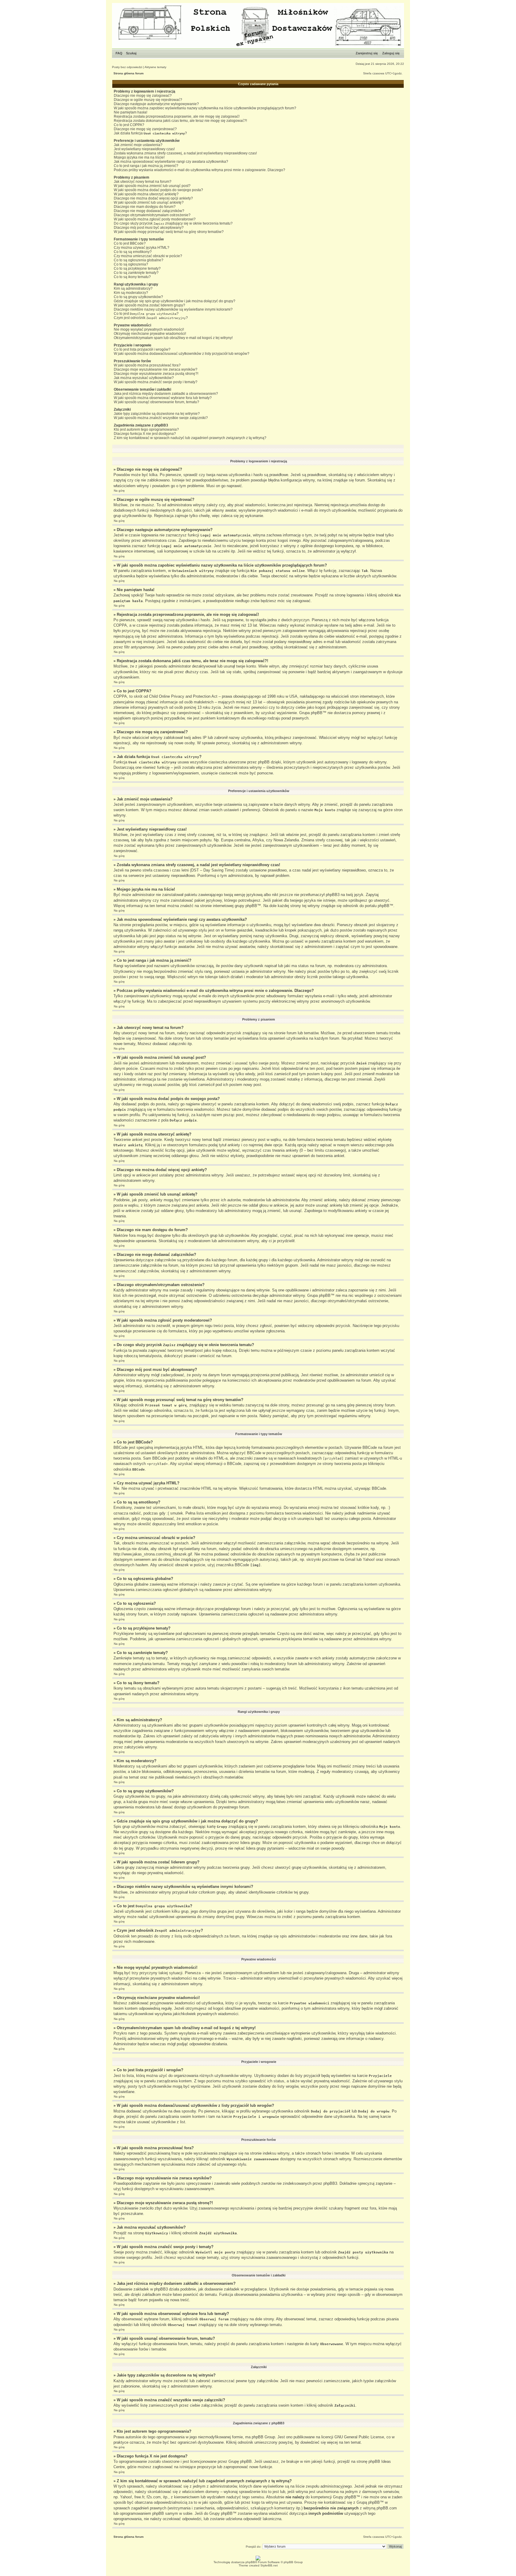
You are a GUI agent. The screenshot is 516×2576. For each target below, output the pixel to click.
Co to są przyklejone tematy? (137, 269)
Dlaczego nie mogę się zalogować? (143, 96)
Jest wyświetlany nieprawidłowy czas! (144, 149)
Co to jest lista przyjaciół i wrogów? (142, 349)
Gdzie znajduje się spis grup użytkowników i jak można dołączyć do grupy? (175, 301)
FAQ (119, 53)
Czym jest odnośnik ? (151, 318)
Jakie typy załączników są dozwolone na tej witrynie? (157, 414)
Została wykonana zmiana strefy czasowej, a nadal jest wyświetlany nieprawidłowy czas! (185, 153)
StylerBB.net (269, 2565)
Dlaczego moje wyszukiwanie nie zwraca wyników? (156, 369)
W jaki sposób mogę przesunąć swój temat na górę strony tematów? (169, 232)
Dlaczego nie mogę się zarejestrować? (145, 129)
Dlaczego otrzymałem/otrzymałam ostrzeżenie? (152, 215)
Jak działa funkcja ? (150, 133)
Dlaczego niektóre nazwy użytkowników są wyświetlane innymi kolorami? (173, 309)
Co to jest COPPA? (129, 125)
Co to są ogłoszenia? (131, 264)
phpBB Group (263, 2437)
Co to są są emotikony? (133, 252)
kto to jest (270, 2492)
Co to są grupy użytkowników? (138, 297)
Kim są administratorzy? (133, 289)
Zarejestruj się (367, 53)
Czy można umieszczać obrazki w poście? (148, 256)
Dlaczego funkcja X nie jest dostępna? (145, 434)
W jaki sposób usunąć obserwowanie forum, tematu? (156, 402)
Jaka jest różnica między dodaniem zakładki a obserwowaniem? (166, 394)
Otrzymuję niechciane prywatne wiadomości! (150, 334)
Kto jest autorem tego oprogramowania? (146, 429)
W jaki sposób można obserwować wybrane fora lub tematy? (163, 398)
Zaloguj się (391, 53)
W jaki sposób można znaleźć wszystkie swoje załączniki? (161, 418)
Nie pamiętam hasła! (130, 112)
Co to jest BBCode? (130, 243)
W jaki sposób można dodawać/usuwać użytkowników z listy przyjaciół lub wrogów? (182, 354)
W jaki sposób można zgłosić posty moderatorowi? (155, 219)
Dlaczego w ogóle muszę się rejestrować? (148, 100)
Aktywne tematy (155, 67)
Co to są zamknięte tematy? (136, 273)
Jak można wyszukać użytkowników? (144, 378)
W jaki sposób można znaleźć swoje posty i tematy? (156, 382)
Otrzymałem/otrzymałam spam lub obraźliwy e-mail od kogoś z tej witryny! (173, 338)
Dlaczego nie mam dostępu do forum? (145, 207)
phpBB (250, 2562)
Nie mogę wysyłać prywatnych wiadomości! (149, 329)
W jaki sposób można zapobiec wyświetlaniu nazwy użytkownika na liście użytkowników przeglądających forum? (205, 108)
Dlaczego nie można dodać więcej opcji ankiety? (153, 198)
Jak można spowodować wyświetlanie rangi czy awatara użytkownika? (171, 162)
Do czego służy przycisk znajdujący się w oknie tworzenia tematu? (173, 223)
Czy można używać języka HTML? (142, 248)
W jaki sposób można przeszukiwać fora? (147, 365)
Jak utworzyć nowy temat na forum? (143, 182)
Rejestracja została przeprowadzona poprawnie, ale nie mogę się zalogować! (177, 116)
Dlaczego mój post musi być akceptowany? (149, 228)
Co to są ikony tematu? (132, 277)
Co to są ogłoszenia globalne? (139, 260)
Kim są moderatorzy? (131, 293)
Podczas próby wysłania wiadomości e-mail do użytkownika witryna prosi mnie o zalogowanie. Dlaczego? (199, 170)
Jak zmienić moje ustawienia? (138, 145)
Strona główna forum (129, 73)
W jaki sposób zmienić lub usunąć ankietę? (149, 202)
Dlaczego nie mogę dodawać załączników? (149, 211)
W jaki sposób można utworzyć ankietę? (146, 194)
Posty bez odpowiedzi (127, 67)
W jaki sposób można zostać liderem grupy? (149, 305)
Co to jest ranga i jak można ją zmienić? (146, 166)
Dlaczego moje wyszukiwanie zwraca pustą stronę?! (156, 374)
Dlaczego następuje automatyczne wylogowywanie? (156, 104)
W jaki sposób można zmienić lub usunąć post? (152, 186)
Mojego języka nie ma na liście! (139, 157)
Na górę (119, 491)
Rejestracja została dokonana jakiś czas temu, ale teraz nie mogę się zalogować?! (180, 121)
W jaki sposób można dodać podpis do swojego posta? (158, 190)
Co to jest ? (146, 314)
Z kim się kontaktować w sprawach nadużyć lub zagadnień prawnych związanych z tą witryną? (190, 438)
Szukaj (131, 53)
